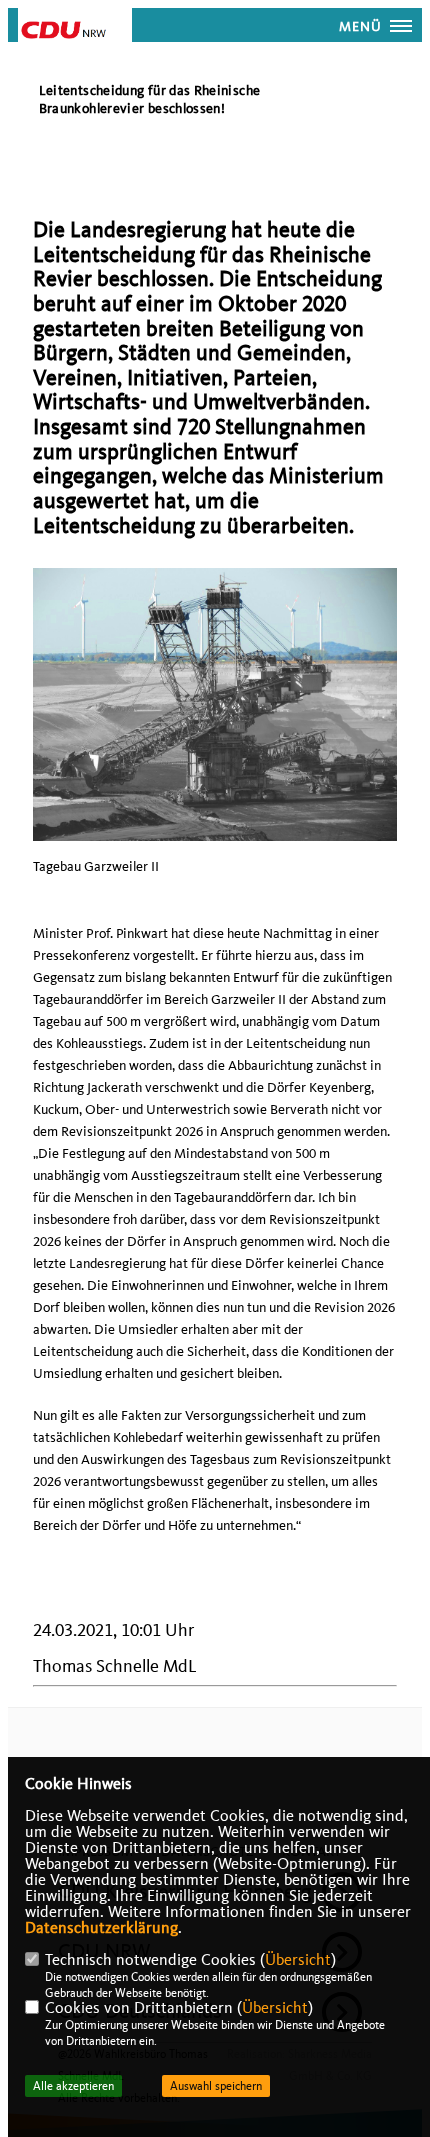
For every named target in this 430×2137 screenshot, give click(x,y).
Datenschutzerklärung (101, 1928)
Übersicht (298, 1960)
